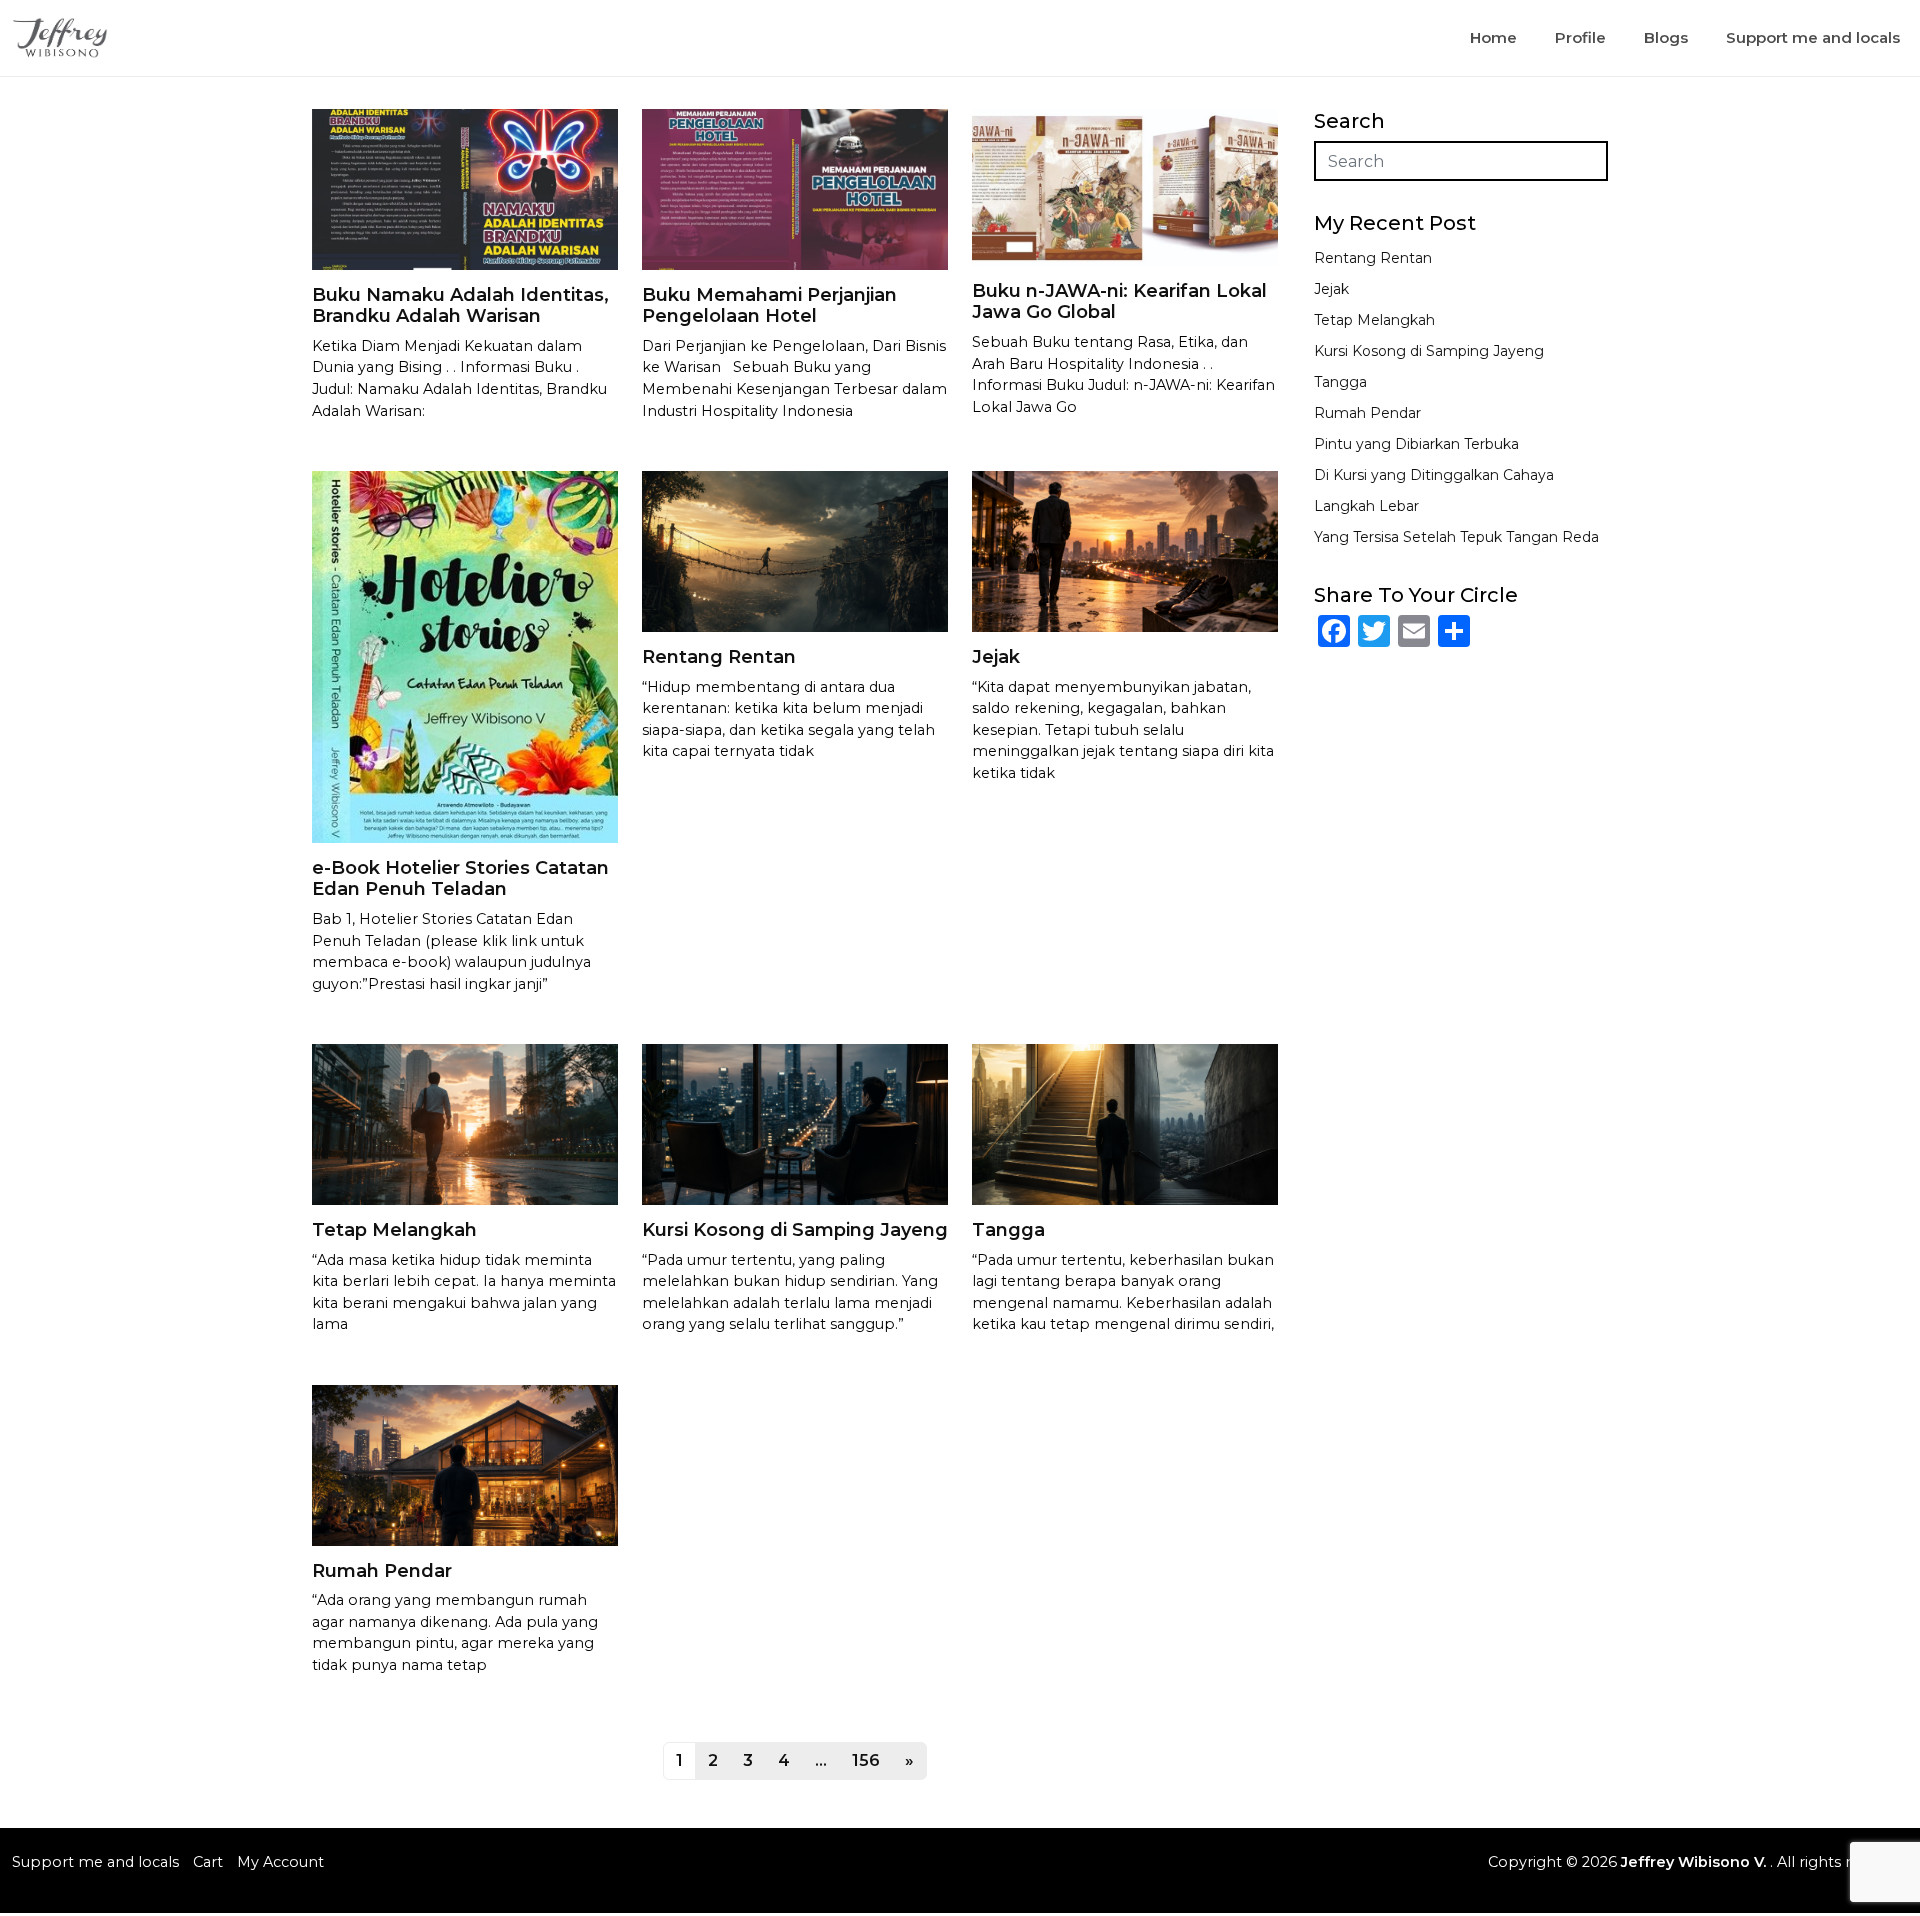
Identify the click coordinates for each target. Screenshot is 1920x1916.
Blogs (1666, 37)
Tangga (1008, 1230)
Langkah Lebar (1366, 506)
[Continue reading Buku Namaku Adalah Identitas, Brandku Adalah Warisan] (465, 188)
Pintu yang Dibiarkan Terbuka (1416, 444)
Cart (208, 1862)
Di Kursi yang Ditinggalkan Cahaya (1434, 475)
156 (866, 1760)
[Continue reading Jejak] (1125, 550)
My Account (280, 1862)
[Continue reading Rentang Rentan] (795, 550)
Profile (1580, 37)
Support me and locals (1813, 37)
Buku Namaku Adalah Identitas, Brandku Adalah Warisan (460, 306)
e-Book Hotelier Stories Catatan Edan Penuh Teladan (460, 879)
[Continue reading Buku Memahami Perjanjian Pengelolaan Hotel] (795, 188)
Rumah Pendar (382, 1571)
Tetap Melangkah (394, 1230)
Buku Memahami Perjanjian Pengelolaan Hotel (769, 306)
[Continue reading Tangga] (1125, 1123)
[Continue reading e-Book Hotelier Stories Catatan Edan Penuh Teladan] (465, 655)
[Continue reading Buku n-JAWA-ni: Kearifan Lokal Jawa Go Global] (1125, 186)
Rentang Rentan (719, 657)
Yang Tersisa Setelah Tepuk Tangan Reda (1456, 537)
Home (1493, 37)
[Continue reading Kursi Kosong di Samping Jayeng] (795, 1123)
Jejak (996, 657)
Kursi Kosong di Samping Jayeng (795, 1230)
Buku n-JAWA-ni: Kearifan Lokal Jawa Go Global (1119, 302)
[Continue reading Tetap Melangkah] (465, 1123)
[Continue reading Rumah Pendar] (465, 1464)
